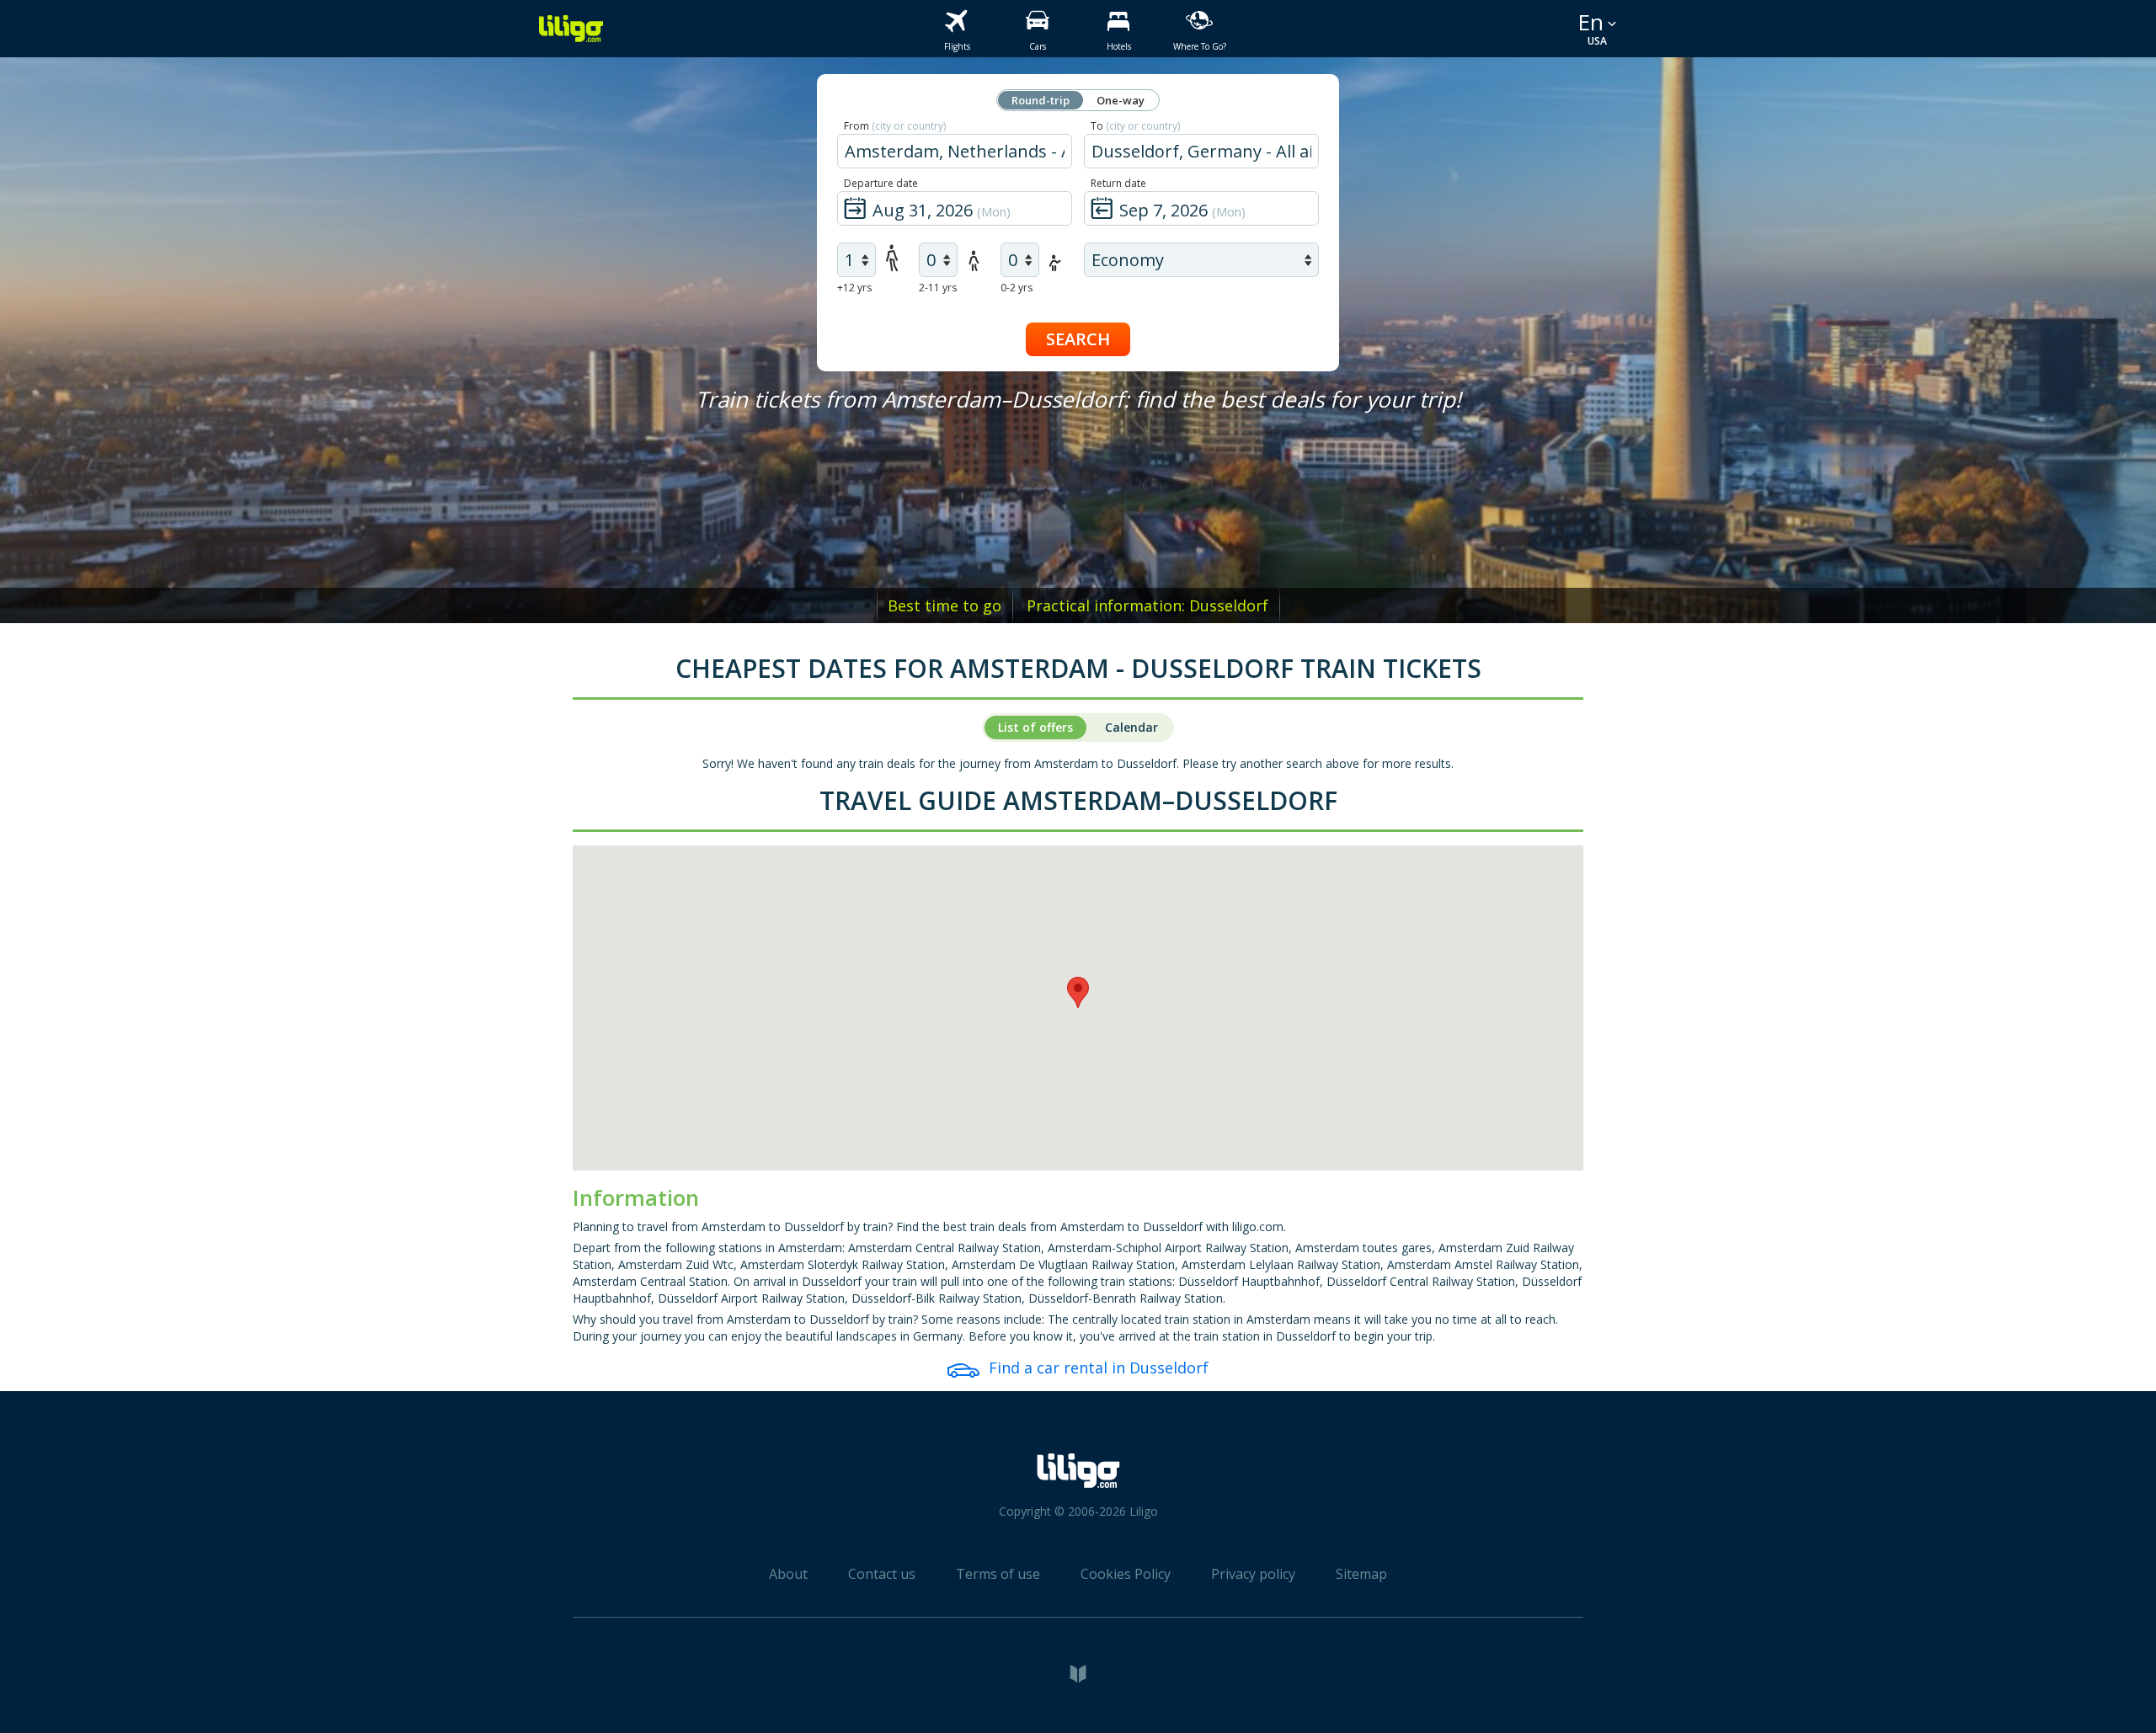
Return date (1118, 183)
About (788, 1574)
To (1135, 126)
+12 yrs (854, 288)
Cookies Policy (1126, 1574)
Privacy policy (1253, 1574)
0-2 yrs (1017, 288)
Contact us (882, 1574)
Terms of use (998, 1574)
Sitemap (1361, 1574)
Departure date (881, 183)
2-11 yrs (938, 288)
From (895, 126)
